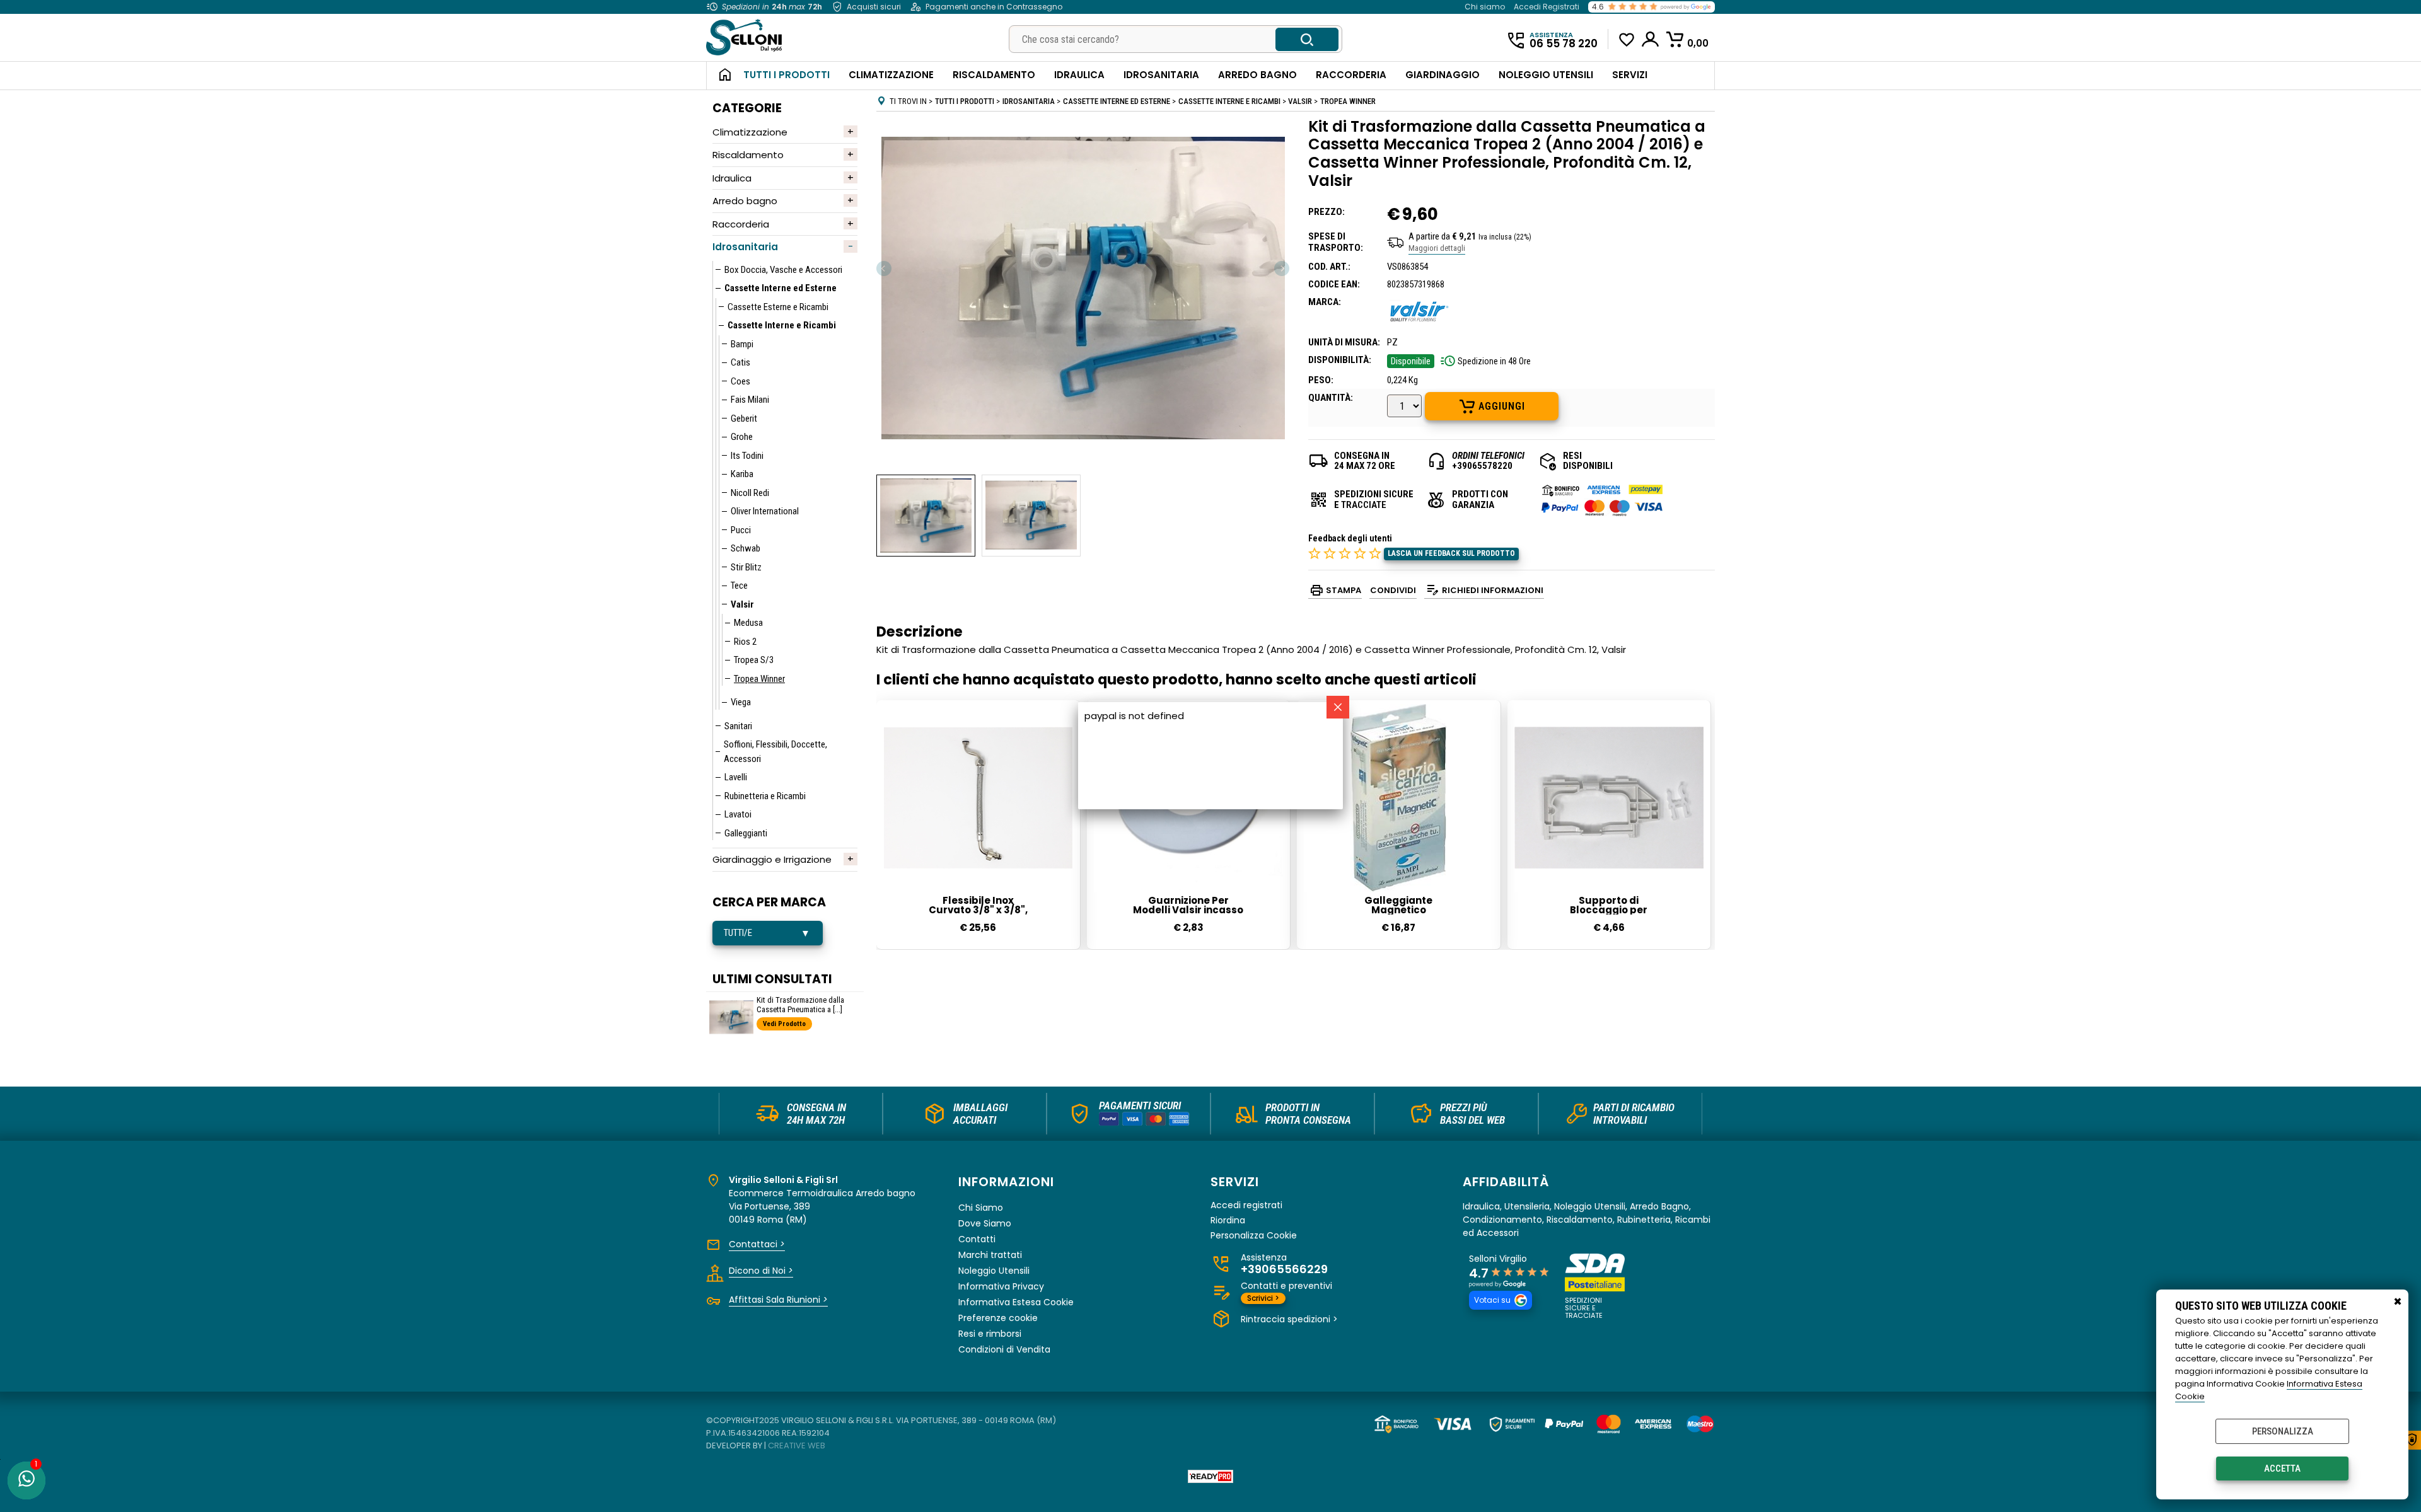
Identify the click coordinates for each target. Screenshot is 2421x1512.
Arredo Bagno (1257, 75)
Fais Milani (750, 400)
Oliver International (765, 511)
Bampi (742, 344)
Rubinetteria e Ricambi (765, 796)
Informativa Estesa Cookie (1016, 1302)
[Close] (1338, 707)
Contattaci (757, 1244)
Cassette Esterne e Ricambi (778, 307)
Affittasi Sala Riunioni (778, 1300)
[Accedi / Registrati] (1651, 39)
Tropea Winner (759, 679)
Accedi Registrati (1547, 7)
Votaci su (1492, 1300)
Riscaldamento (994, 75)
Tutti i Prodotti (787, 75)
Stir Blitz (746, 567)
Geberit (744, 418)
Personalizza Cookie (1254, 1236)
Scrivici (1263, 1298)
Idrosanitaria (1161, 75)
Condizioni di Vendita (1004, 1349)
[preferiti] (1627, 40)
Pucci (741, 530)
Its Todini (747, 456)
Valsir (742, 604)
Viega (741, 702)
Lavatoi (738, 814)
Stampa (1344, 590)
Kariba (742, 474)
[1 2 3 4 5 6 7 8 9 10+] (1406, 407)
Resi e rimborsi (990, 1334)
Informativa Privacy (1001, 1286)
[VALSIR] (1419, 325)
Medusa (748, 623)
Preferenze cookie (998, 1318)
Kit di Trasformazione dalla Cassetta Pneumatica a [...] (800, 1005)
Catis (740, 362)
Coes (740, 381)
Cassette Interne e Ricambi (782, 325)
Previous (885, 268)
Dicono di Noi (761, 1271)
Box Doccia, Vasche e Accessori (783, 270)
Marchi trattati (990, 1255)
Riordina (1228, 1221)
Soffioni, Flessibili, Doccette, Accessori (775, 752)
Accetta (2282, 1469)
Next (1281, 268)
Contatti (977, 1239)
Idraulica (1079, 75)
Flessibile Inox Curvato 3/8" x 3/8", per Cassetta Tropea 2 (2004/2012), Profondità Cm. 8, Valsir (978, 905)
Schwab (746, 548)
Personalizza (2283, 1431)
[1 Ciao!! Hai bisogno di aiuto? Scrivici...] (26, 1480)
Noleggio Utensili (1546, 75)
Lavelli (736, 777)
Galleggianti (746, 833)
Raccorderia (1351, 75)
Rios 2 (745, 642)
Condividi (1393, 590)
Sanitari (738, 726)
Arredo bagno (745, 201)
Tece (739, 586)
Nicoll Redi (750, 493)
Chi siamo (1485, 7)
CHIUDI (2398, 1302)
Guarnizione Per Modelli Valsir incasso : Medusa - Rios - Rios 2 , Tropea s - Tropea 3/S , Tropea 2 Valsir (1188, 905)
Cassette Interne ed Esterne (781, 288)
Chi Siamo (981, 1208)
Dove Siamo (985, 1223)
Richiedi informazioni (1493, 590)
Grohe (742, 437)
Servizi (1630, 75)
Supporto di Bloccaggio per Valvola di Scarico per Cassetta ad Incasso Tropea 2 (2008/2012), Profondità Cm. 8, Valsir (1609, 905)
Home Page (720, 76)
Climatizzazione (891, 75)
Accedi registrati (1246, 1205)
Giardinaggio (1443, 75)
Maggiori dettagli (1437, 248)
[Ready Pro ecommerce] (1210, 1476)
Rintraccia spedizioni (1289, 1319)
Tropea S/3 (754, 660)
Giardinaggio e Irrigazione (772, 859)
